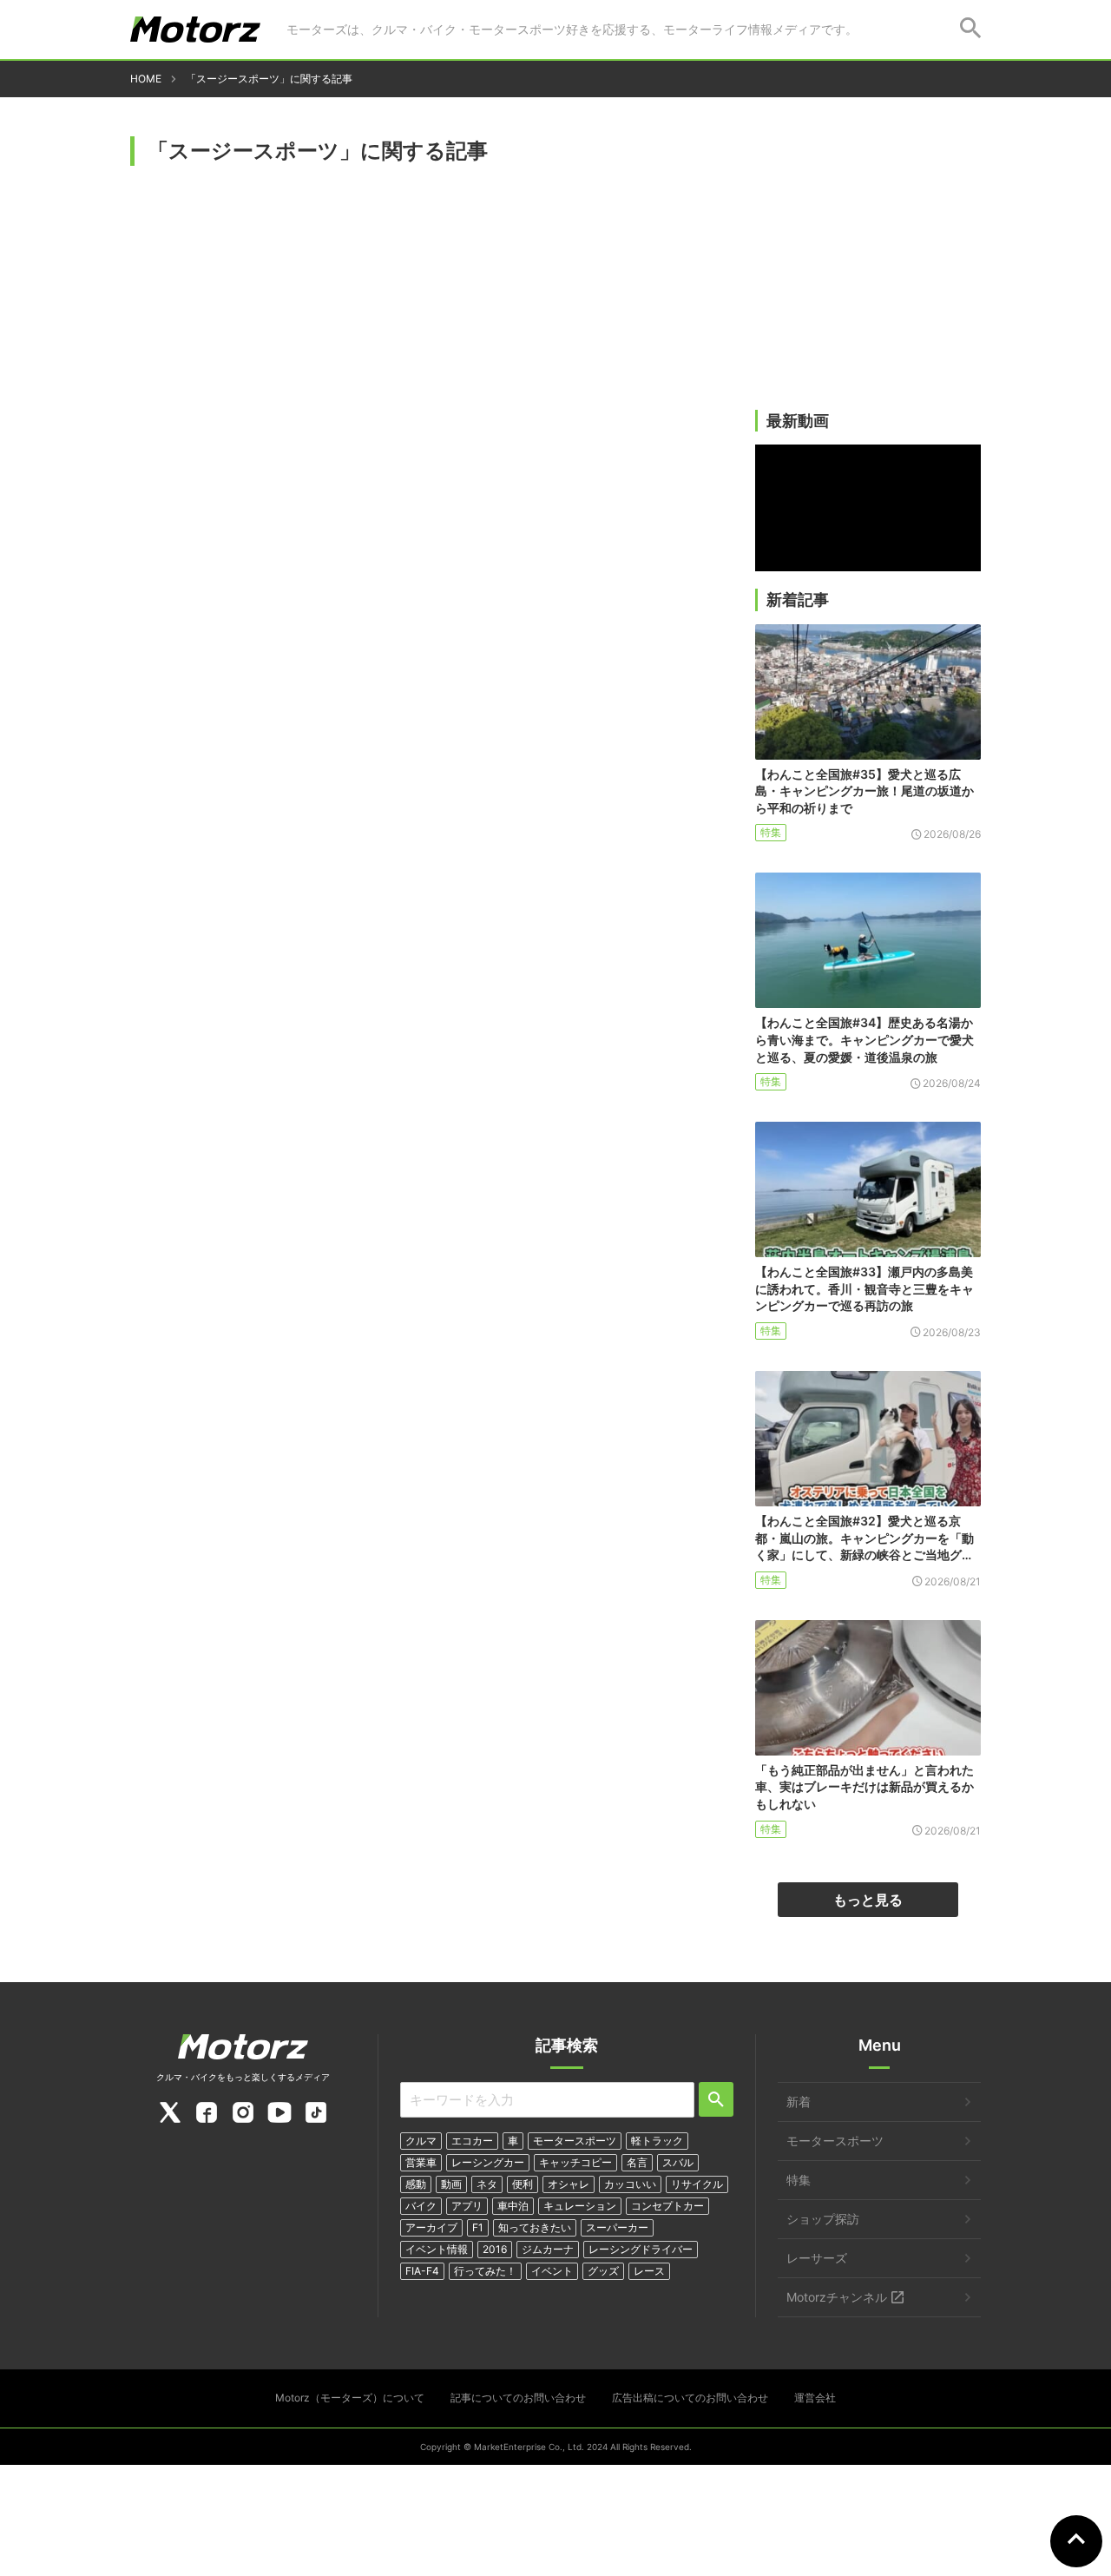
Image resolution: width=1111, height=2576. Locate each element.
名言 (637, 2162)
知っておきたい (535, 2227)
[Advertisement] (868, 275)
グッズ (603, 2271)
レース (649, 2271)
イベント (552, 2271)
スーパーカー (617, 2227)
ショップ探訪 (823, 2219)
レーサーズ (817, 2258)
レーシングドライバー (641, 2249)
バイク (421, 2206)
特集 (771, 832)
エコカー (472, 2141)
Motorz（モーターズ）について (350, 2398)
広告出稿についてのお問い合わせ (690, 2398)
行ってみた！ (485, 2271)
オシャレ (569, 2184)
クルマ (421, 2141)
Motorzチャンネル (837, 2297)
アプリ (467, 2206)
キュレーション (580, 2206)
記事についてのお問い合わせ (518, 2398)
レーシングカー (488, 2162)
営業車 (421, 2162)
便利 (523, 2184)
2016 (495, 2249)
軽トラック (657, 2141)
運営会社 (815, 2398)
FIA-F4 (422, 2271)
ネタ (487, 2184)
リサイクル (697, 2184)
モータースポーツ (575, 2141)
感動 (416, 2184)
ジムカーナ (548, 2249)
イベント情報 (437, 2249)
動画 (451, 2184)
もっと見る (868, 1900)
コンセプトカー (667, 2206)
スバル (678, 2162)
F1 (478, 2227)
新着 (799, 2102)
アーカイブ (431, 2227)
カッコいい (630, 2184)
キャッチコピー (575, 2162)
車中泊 (513, 2206)
